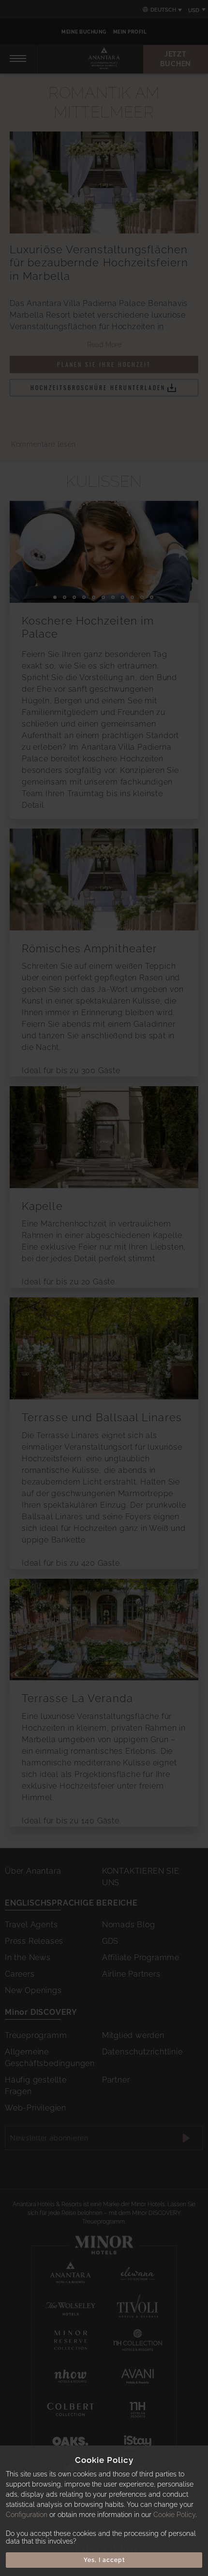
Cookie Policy (174, 2515)
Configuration (27, 2515)
